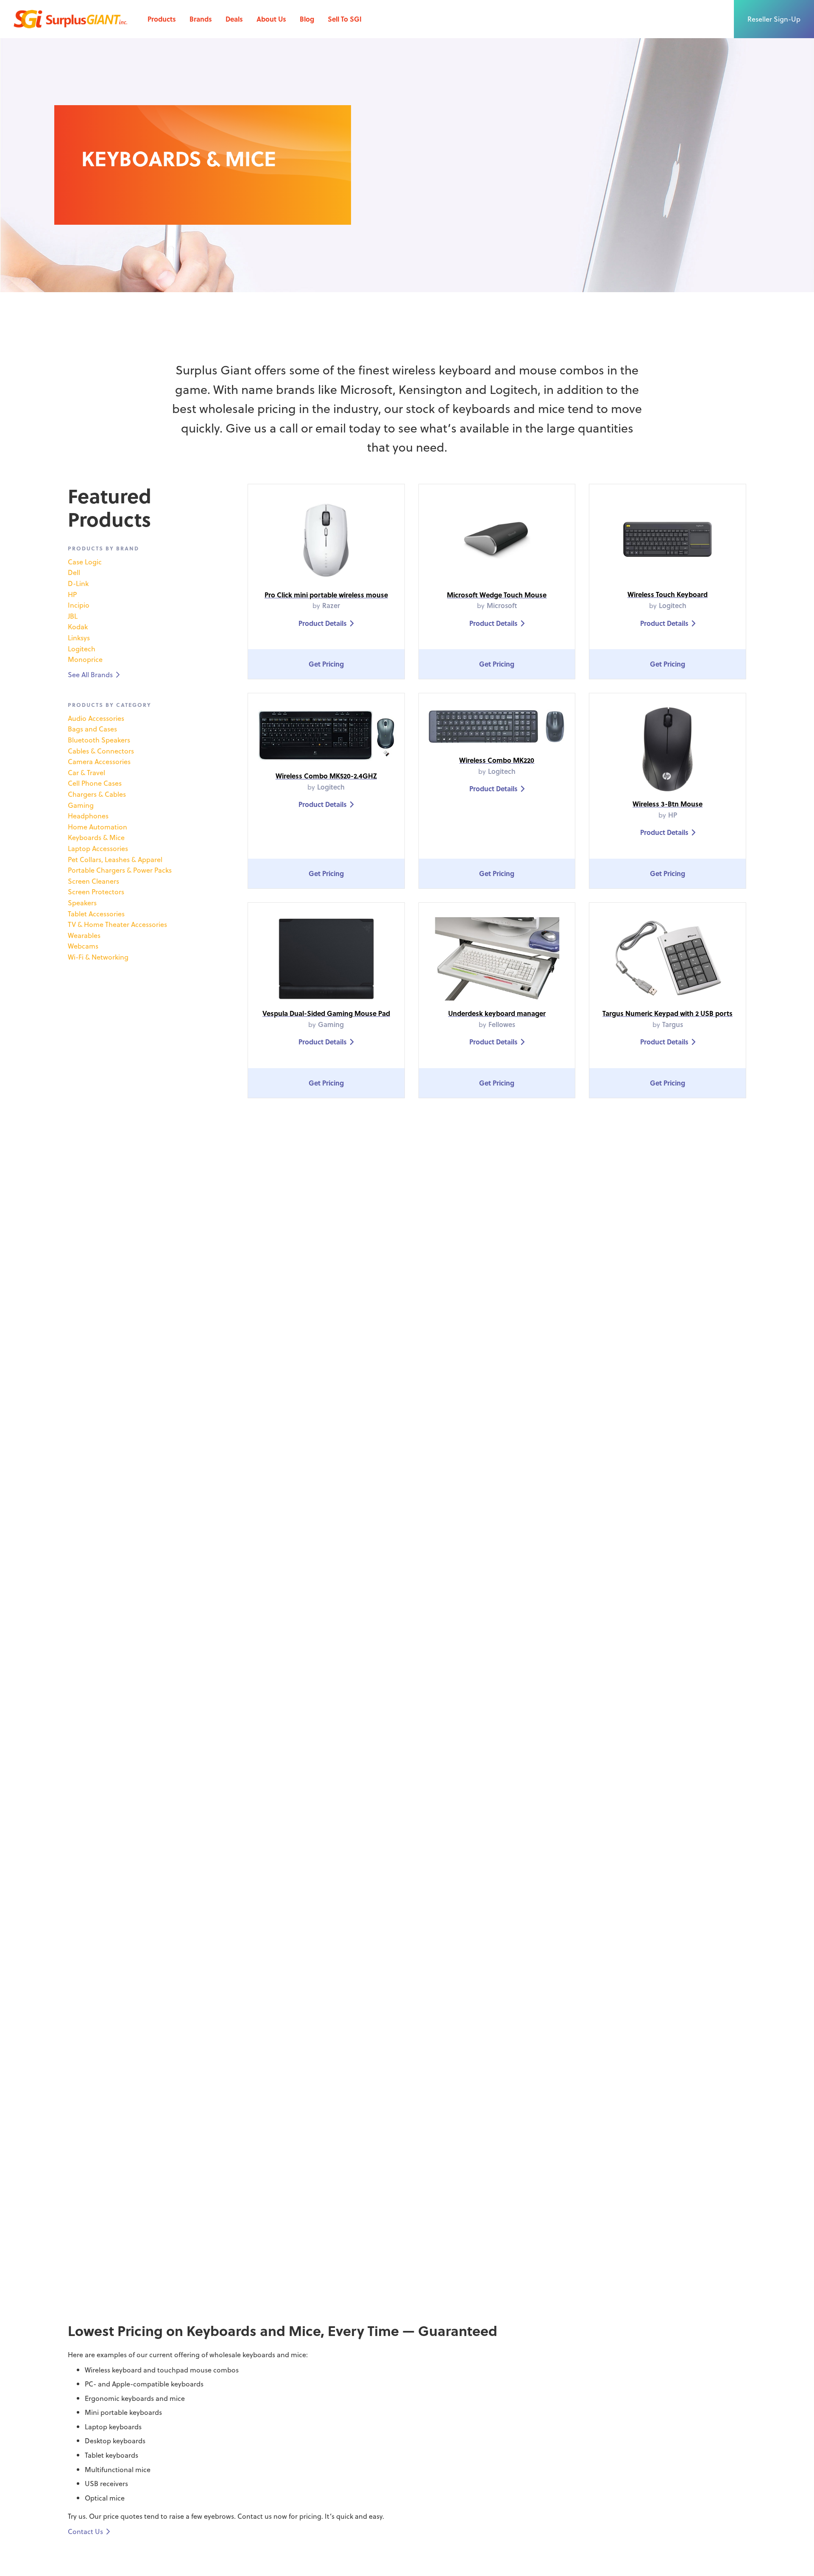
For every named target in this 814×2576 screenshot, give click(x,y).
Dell (74, 572)
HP (72, 594)
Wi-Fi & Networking (98, 957)
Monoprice (85, 659)
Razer (331, 605)
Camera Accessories (99, 761)
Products (162, 19)
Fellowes (502, 1024)
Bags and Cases (92, 729)
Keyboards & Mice (96, 837)
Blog (307, 19)
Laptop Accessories (98, 848)
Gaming (81, 805)
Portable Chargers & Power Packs (120, 870)
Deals (234, 19)
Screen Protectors (96, 892)
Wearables (84, 935)
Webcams (83, 946)
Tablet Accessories (96, 914)
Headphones (88, 816)
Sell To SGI (345, 19)
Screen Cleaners (93, 881)
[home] (70, 19)
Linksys (79, 638)
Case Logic (85, 562)
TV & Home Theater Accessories (117, 924)
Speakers (82, 903)
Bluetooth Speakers (99, 740)
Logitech (82, 649)
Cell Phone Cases (95, 783)
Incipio (79, 605)
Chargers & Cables (97, 794)
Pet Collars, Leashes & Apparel (115, 859)
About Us (271, 19)
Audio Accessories (96, 718)
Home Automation (98, 827)
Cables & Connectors (101, 751)
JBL (73, 616)
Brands (201, 19)
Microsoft (502, 605)
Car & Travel (86, 772)
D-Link (78, 583)
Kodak (78, 627)
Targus (673, 1024)
